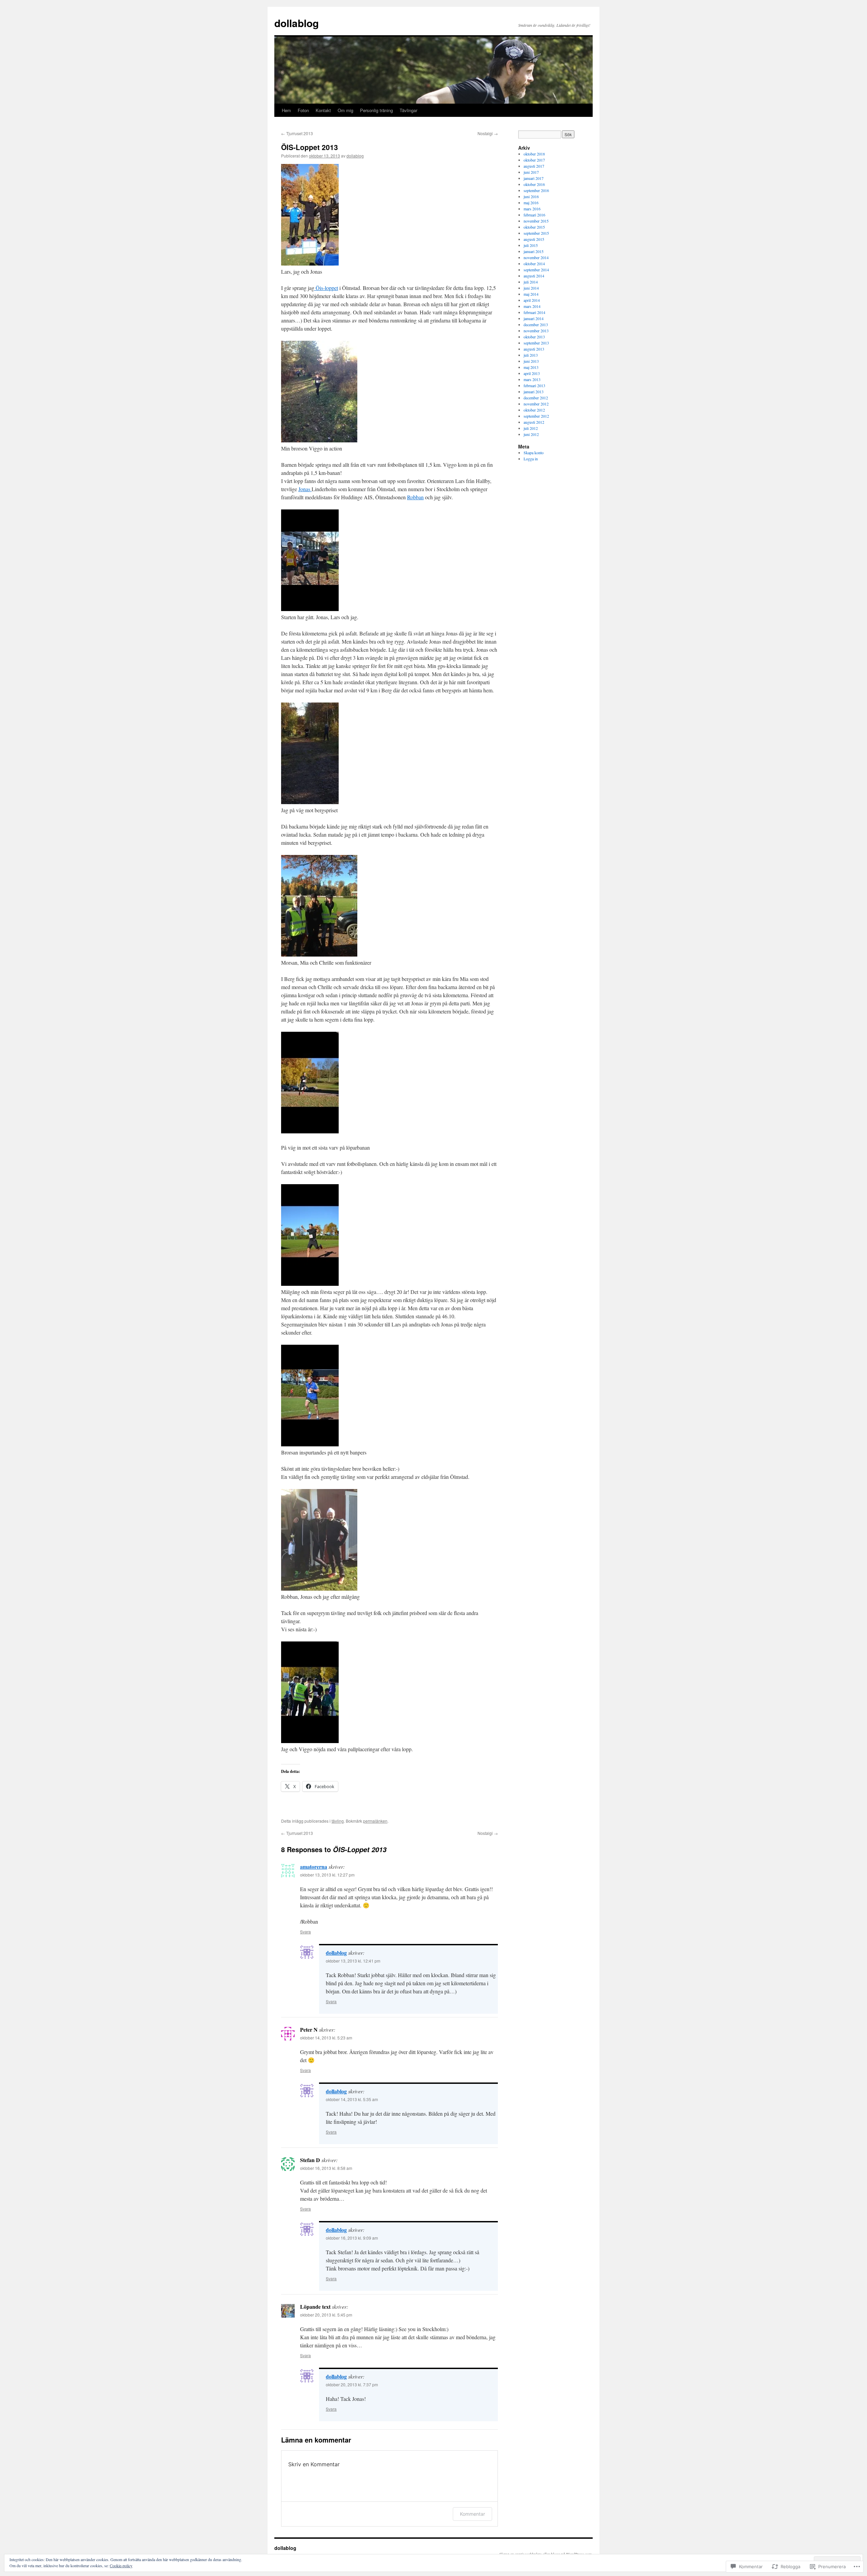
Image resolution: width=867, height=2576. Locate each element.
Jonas (305, 489)
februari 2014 (534, 312)
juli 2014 (531, 282)
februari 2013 (534, 385)
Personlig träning (376, 110)
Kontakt (323, 110)
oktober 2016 (534, 184)
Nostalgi (488, 133)
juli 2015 (531, 245)
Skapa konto (534, 453)
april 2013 (532, 373)
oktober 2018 (534, 154)
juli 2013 (531, 355)
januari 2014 (534, 318)
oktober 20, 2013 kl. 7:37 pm (352, 2384)
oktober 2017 (534, 160)
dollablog (297, 23)
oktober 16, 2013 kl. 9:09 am (352, 2238)
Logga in (531, 459)
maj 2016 (531, 203)
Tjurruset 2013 (297, 133)
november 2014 (536, 257)
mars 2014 (532, 306)
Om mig (345, 110)
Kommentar (472, 2514)
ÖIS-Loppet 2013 (310, 147)
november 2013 (536, 331)
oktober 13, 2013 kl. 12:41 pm (353, 1961)
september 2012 (536, 416)
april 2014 (532, 300)
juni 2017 (531, 172)
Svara (305, 1932)
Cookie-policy (121, 2565)
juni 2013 (531, 361)
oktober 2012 (534, 410)
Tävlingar (408, 110)
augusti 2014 (534, 276)
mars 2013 (532, 379)
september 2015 (536, 233)
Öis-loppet (326, 288)
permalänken (375, 1821)
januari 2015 (534, 251)
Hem (286, 110)
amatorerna (314, 1867)
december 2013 (536, 324)
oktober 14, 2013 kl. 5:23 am (326, 2038)
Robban (415, 497)
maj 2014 (531, 294)
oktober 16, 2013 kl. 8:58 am (326, 2168)
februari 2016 (534, 215)
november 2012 (536, 404)
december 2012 (536, 398)
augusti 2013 (534, 349)
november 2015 (536, 221)
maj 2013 (531, 367)
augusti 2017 (534, 166)
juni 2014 (531, 288)
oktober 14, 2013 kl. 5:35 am (352, 2099)
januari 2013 (534, 392)
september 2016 (536, 190)
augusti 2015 (534, 239)
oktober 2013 (534, 337)
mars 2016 (532, 209)
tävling (338, 1821)
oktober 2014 (534, 264)
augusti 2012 (534, 422)
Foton (303, 110)
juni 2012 (531, 434)
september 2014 (536, 270)
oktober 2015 (534, 227)
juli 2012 (531, 428)
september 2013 (536, 343)
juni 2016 (531, 196)
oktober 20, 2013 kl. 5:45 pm (326, 2315)
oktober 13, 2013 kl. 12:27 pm (327, 1875)
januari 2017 (534, 178)
